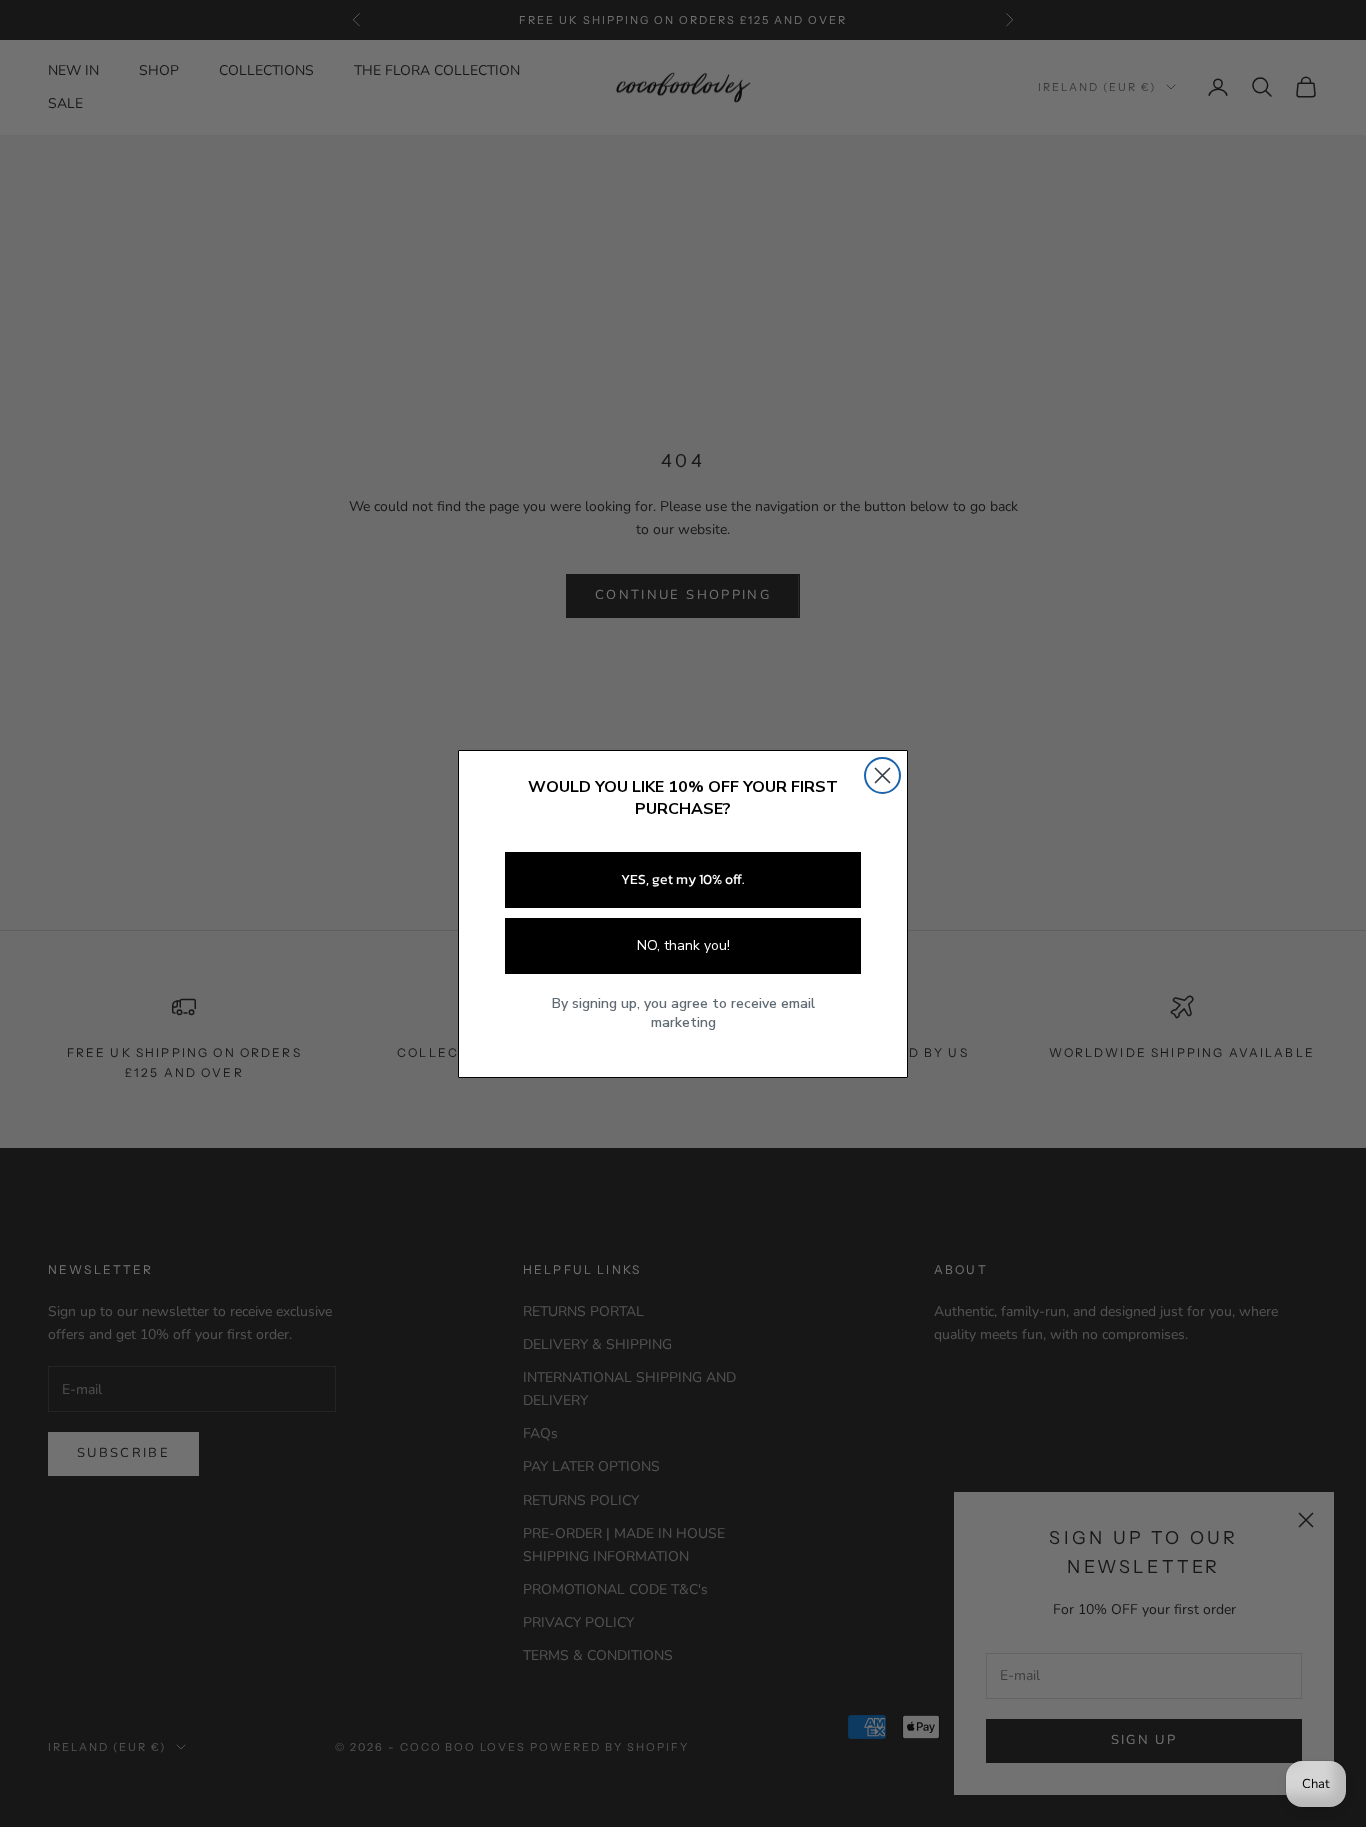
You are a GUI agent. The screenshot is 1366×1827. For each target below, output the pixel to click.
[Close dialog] (882, 775)
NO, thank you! (683, 945)
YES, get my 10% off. (683, 879)
